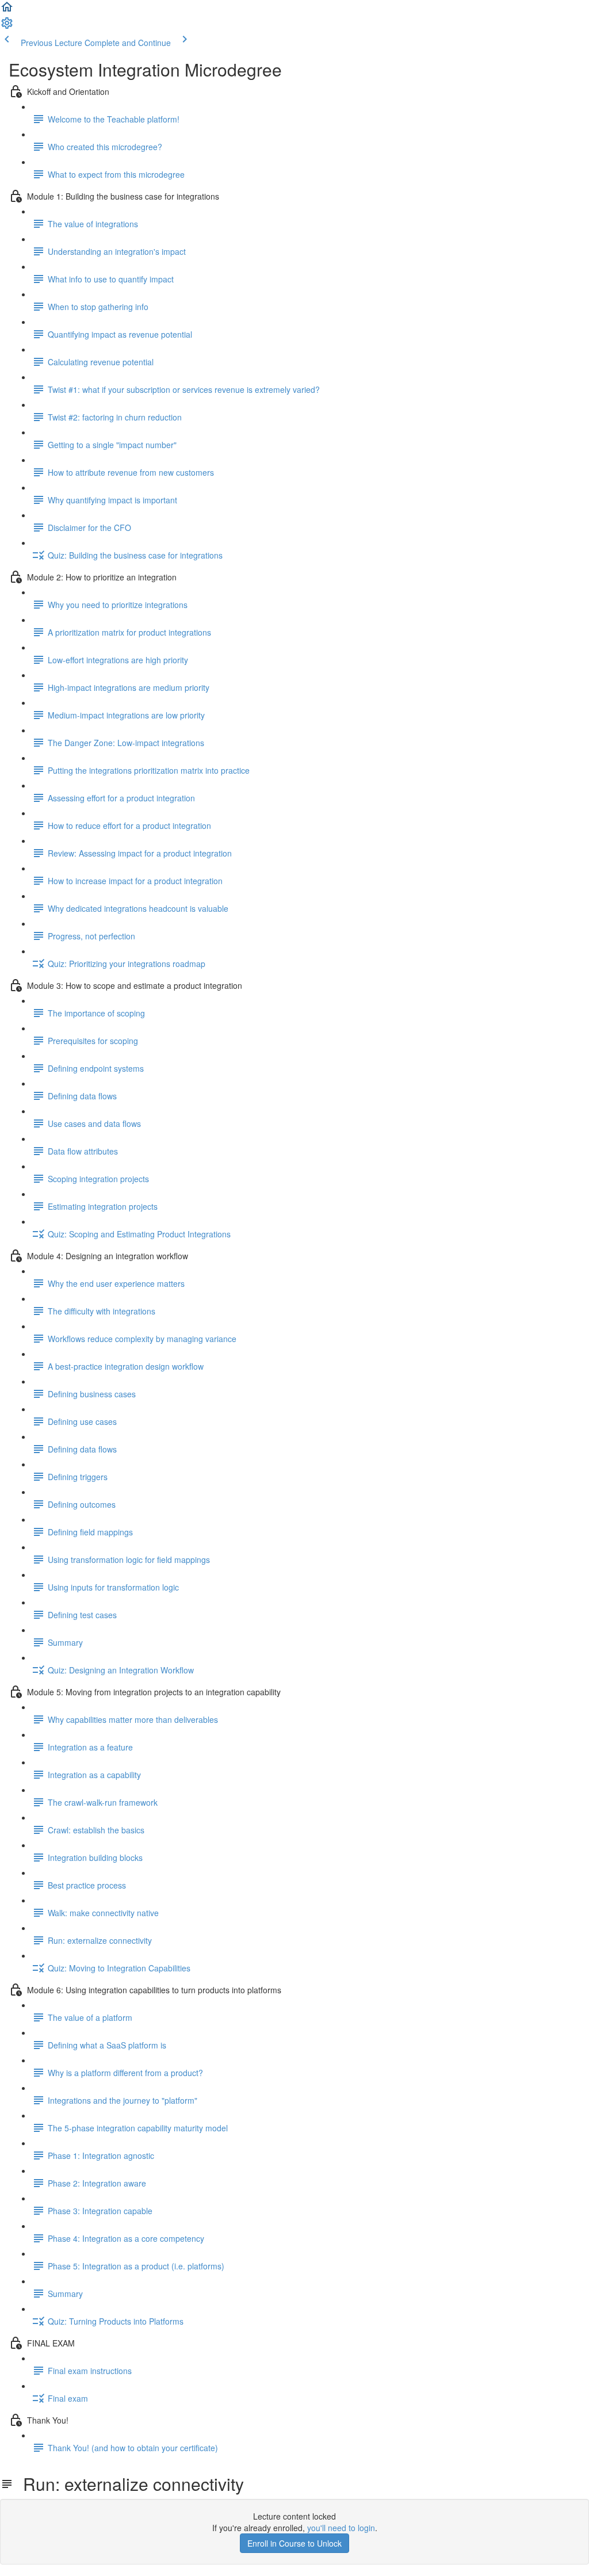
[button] (7, 10)
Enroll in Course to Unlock (294, 2543)
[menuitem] (7, 26)
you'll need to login (341, 2528)
